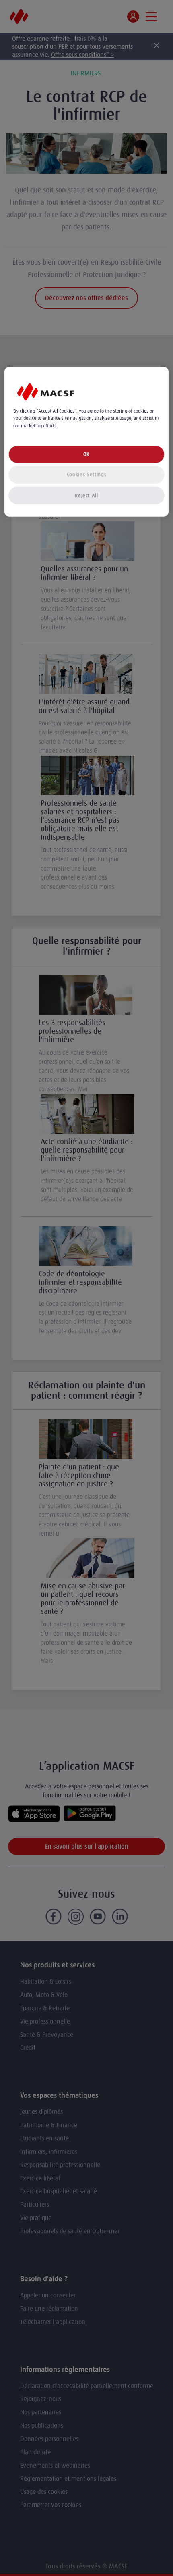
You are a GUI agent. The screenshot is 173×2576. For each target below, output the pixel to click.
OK (86, 454)
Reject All (86, 495)
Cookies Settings (86, 474)
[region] (87, 442)
